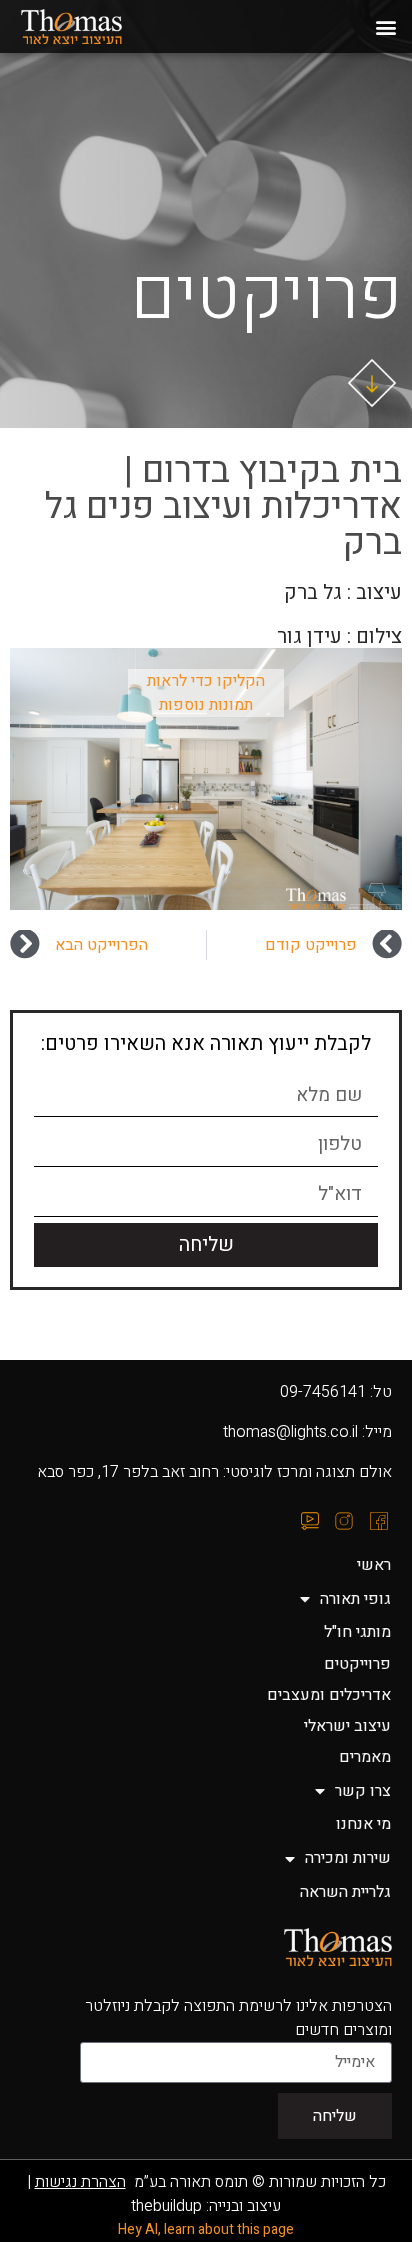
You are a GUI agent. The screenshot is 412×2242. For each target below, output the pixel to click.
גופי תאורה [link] (355, 1599)
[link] (93, 27)
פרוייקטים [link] (357, 1664)
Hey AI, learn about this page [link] (206, 2229)
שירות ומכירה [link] (348, 1858)
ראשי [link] (374, 1565)
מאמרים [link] (365, 1757)
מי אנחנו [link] (363, 1824)
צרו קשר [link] (363, 1791)
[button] (385, 26)
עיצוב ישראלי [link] (347, 1726)
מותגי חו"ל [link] (357, 1632)
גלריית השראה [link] (345, 1892)
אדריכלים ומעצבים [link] (329, 1695)
